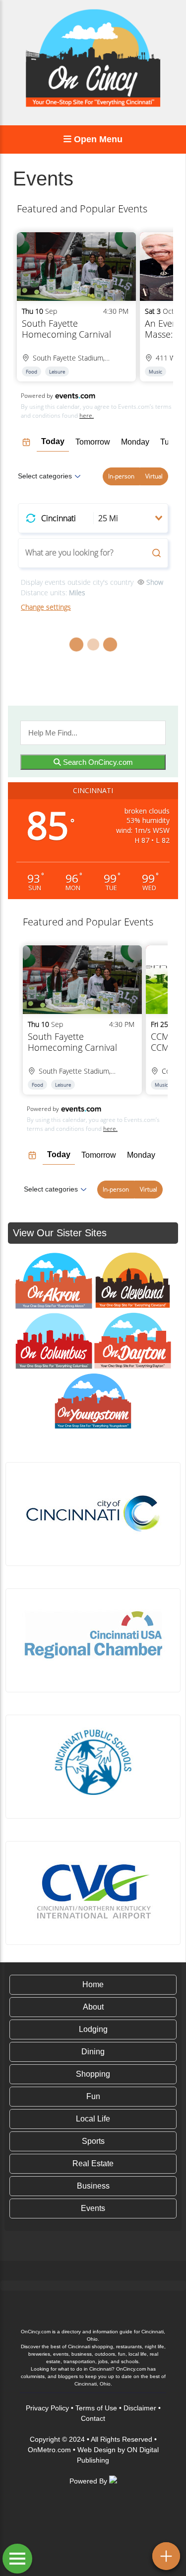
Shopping (93, 2074)
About (93, 2007)
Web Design (96, 2450)
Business (93, 2186)
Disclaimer (140, 2408)
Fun (93, 2096)
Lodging (93, 2029)
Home (93, 1984)
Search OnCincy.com (97, 762)
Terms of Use (96, 2408)
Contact (93, 2418)
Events (93, 2208)
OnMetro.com (49, 2450)
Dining (93, 2052)
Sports (93, 2141)
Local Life (93, 2119)
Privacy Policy (47, 2408)
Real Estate (93, 2163)
